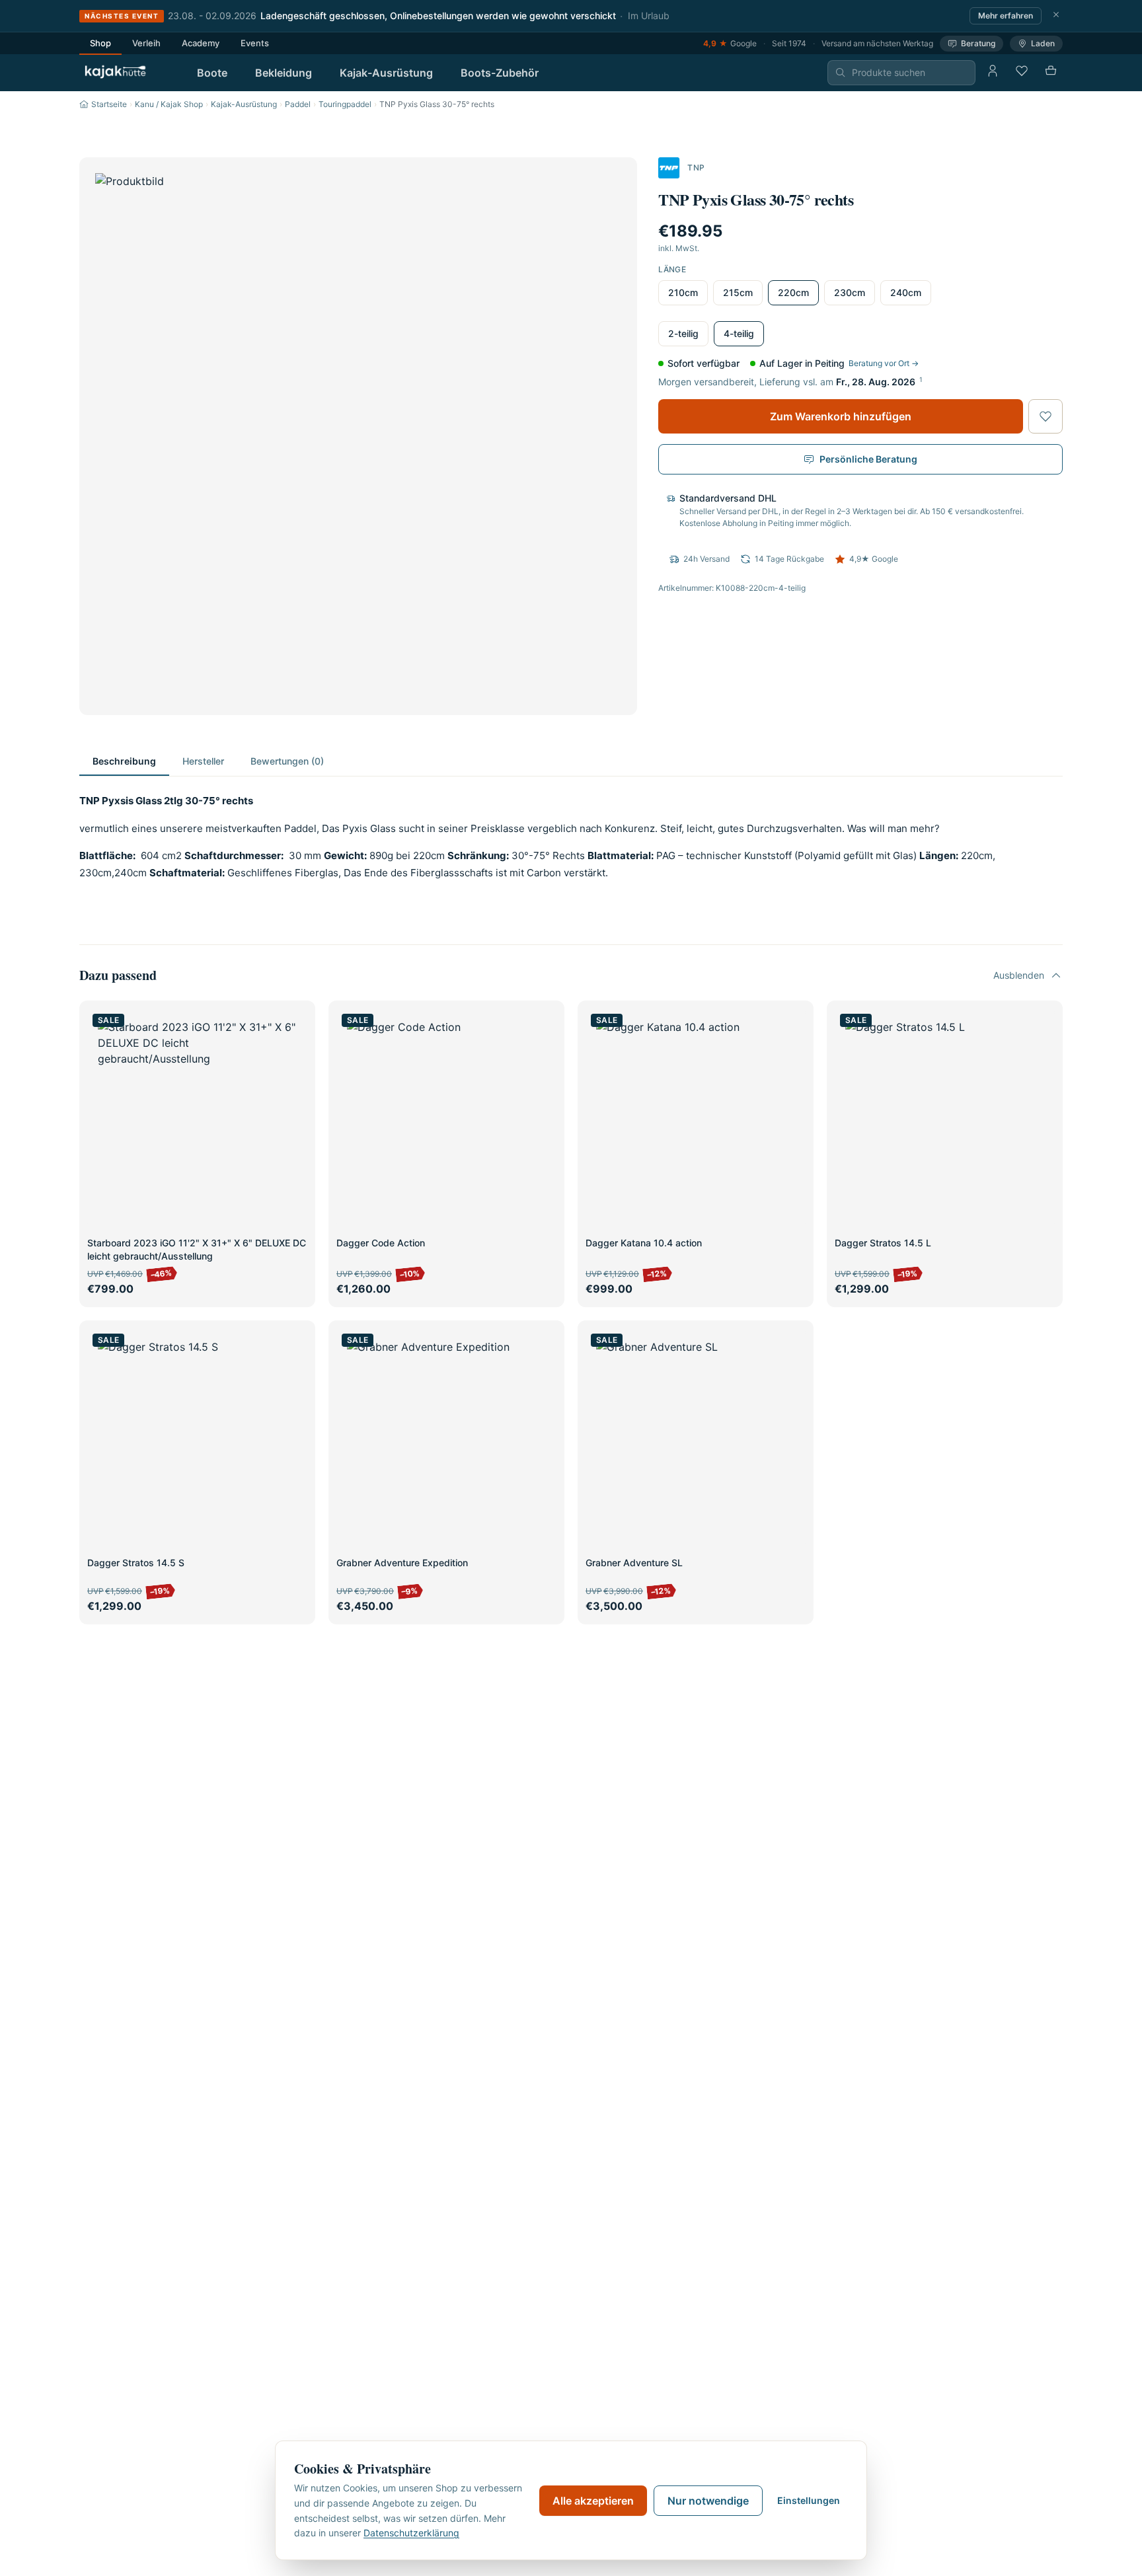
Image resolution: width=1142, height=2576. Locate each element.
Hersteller (203, 761)
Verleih (146, 43)
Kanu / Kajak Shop (169, 104)
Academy (201, 43)
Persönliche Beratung (868, 459)
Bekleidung (284, 73)
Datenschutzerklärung (411, 2533)
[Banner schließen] (1056, 16)
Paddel (298, 104)
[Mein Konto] (993, 73)
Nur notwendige (708, 2501)
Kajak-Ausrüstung (386, 73)
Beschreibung (124, 761)
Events (255, 43)
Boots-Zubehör (500, 73)
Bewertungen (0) (287, 761)
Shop (100, 43)
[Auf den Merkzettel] (1046, 416)
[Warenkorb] (1051, 73)
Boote (212, 73)
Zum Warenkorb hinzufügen (841, 416)
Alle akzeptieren (593, 2501)
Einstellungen (809, 2500)
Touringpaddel (345, 104)
